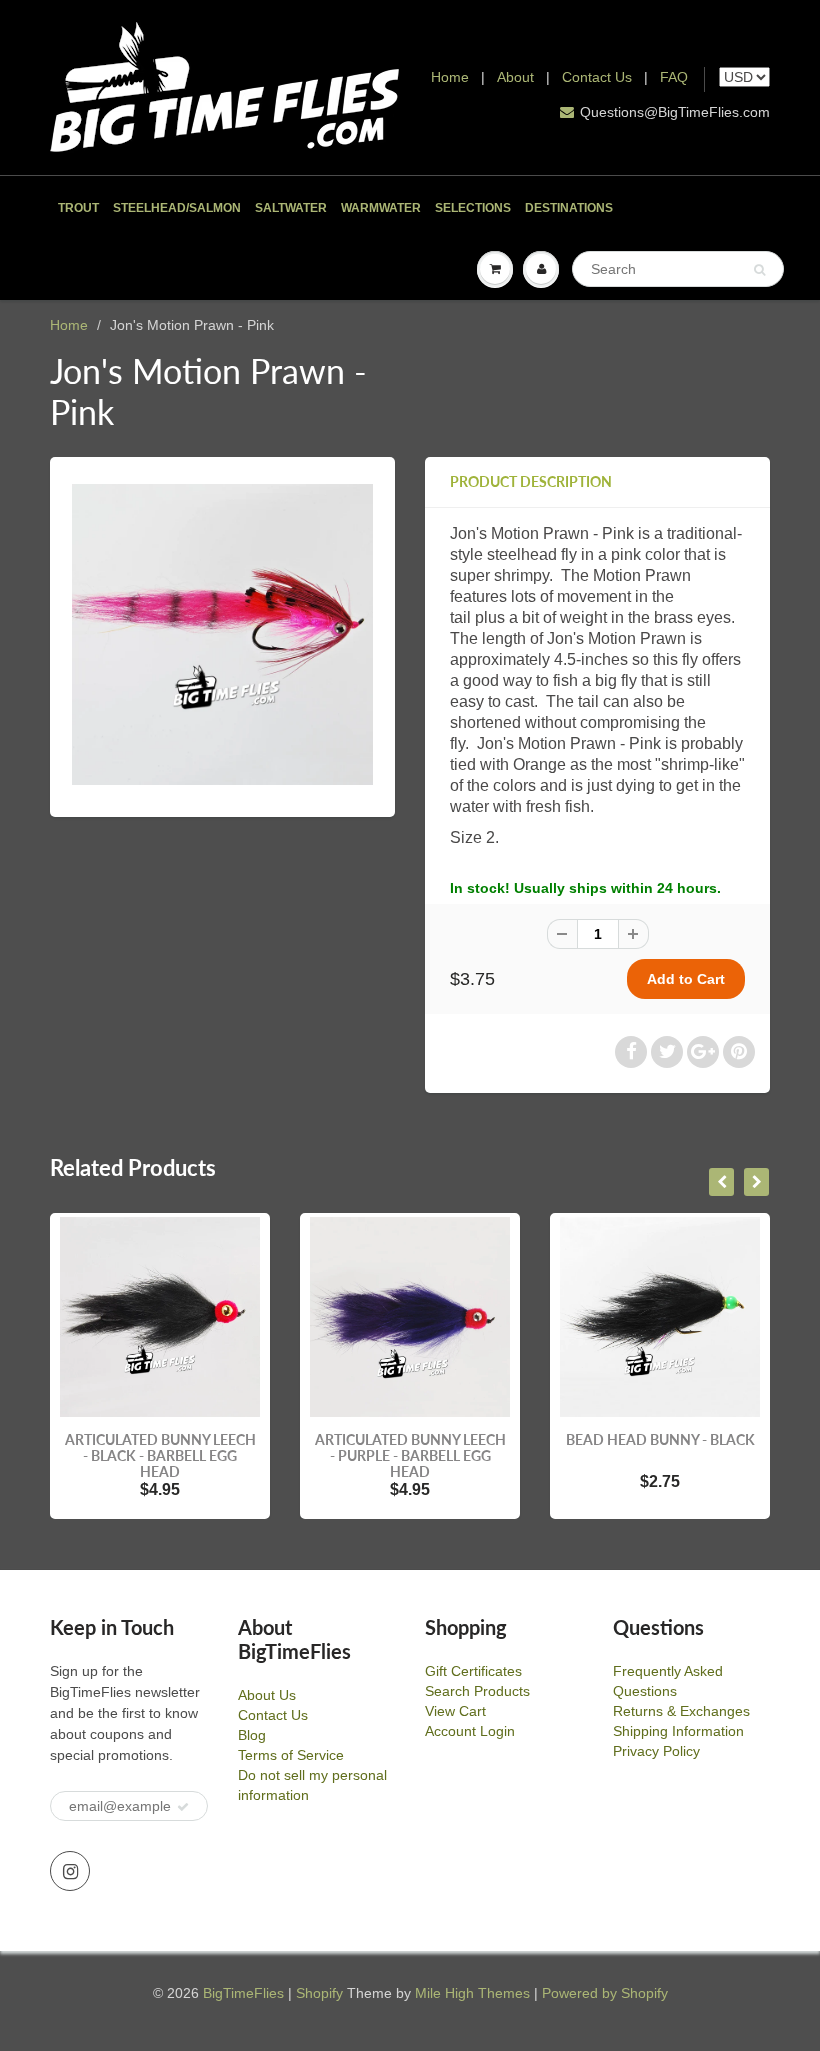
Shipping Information (678, 1731)
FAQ (674, 77)
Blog (252, 1735)
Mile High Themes (472, 1993)
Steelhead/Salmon (177, 208)
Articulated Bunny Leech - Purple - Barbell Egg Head (410, 1455)
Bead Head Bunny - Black (660, 1439)
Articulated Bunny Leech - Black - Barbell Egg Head (160, 1455)
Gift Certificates (473, 1671)
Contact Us (597, 77)
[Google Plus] (703, 1052)
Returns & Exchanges (681, 1711)
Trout (78, 208)
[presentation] (721, 1182)
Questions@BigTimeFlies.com (675, 112)
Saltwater (291, 208)
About (517, 77)
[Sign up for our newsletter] (183, 1807)
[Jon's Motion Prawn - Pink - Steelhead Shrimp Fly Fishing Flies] (222, 634)
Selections (473, 208)
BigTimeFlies (243, 1993)
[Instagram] (70, 1871)
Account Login (470, 1731)
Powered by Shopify (605, 1993)
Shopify (319, 1993)
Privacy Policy (656, 1751)
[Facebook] (631, 1052)
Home (450, 77)
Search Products (477, 1691)
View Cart (455, 1711)
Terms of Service (291, 1755)
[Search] (759, 270)
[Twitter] (667, 1052)
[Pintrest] (739, 1052)
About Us (267, 1695)
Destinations (569, 208)
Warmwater (381, 208)
